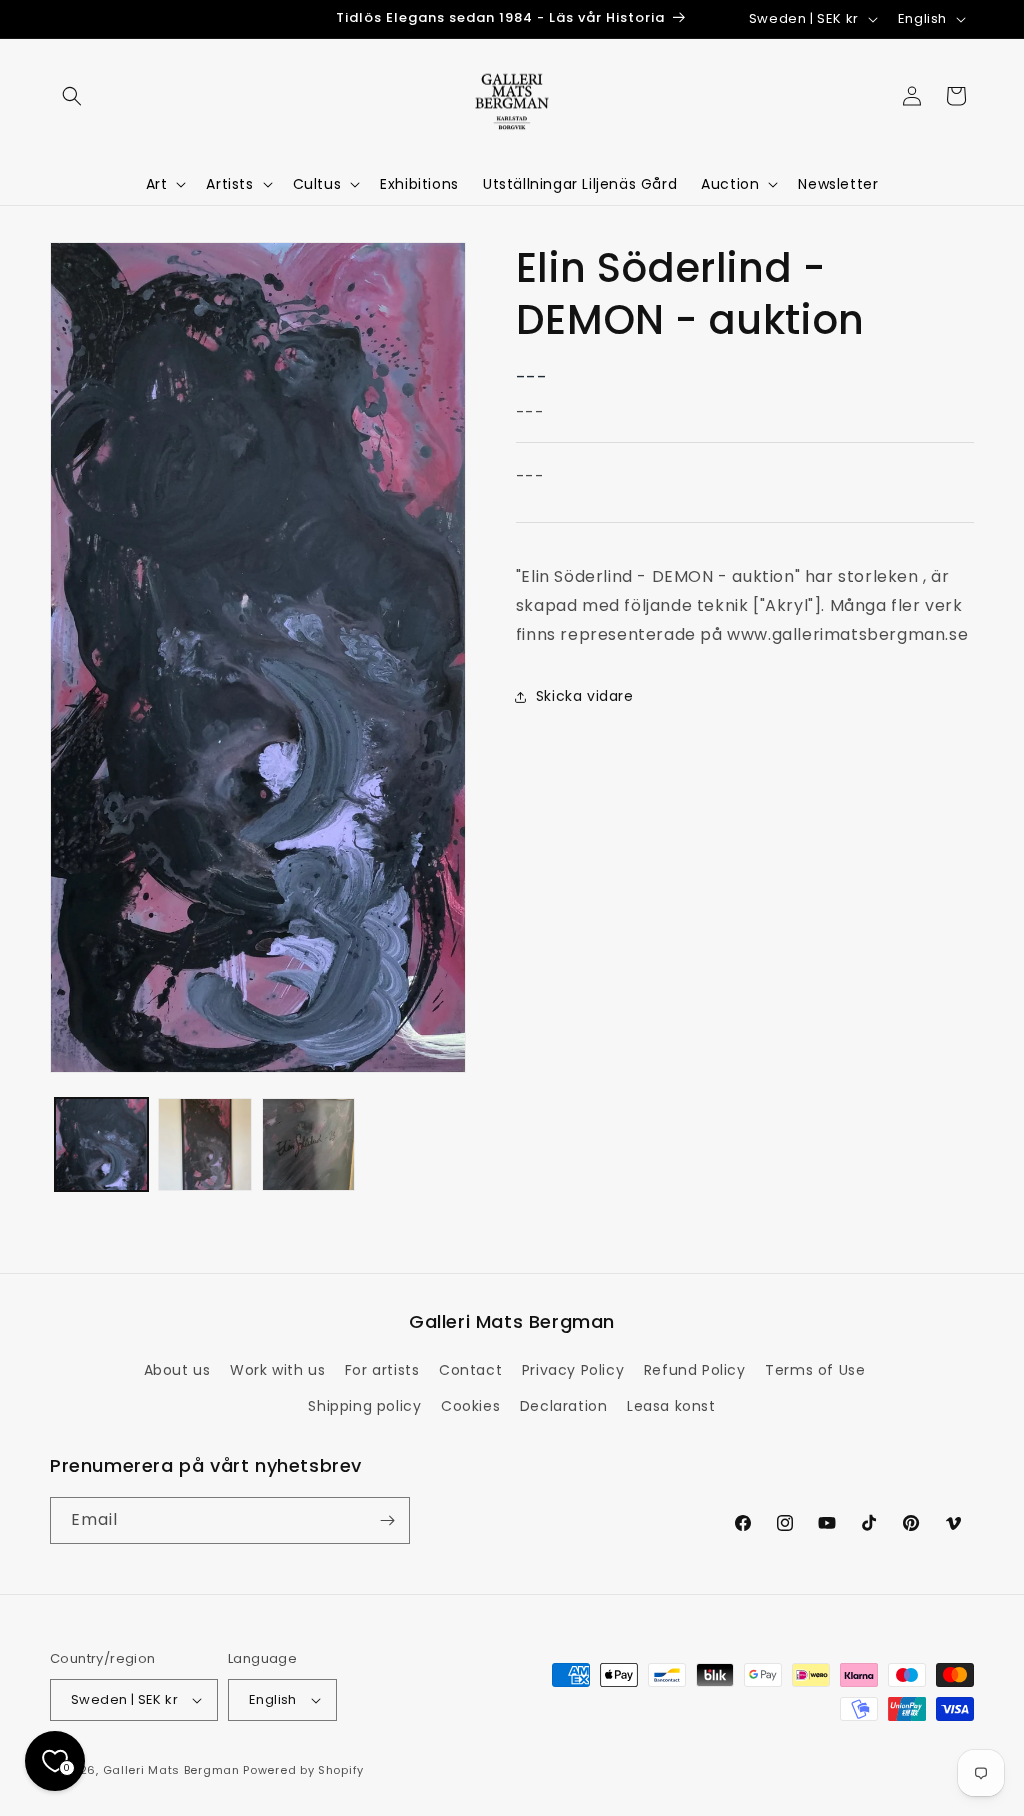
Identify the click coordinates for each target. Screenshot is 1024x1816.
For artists (382, 1370)
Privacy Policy (573, 1370)
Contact (470, 1370)
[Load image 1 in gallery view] (101, 1144)
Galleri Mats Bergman (171, 1770)
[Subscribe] (387, 1520)
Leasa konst (671, 1406)
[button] (72, 96)
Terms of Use (815, 1370)
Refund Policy (695, 1370)
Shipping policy (364, 1406)
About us (177, 1370)
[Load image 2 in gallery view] (204, 1144)
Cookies (470, 1406)
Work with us (277, 1370)
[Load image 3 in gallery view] (308, 1144)
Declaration (564, 1406)
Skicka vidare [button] (585, 696)
